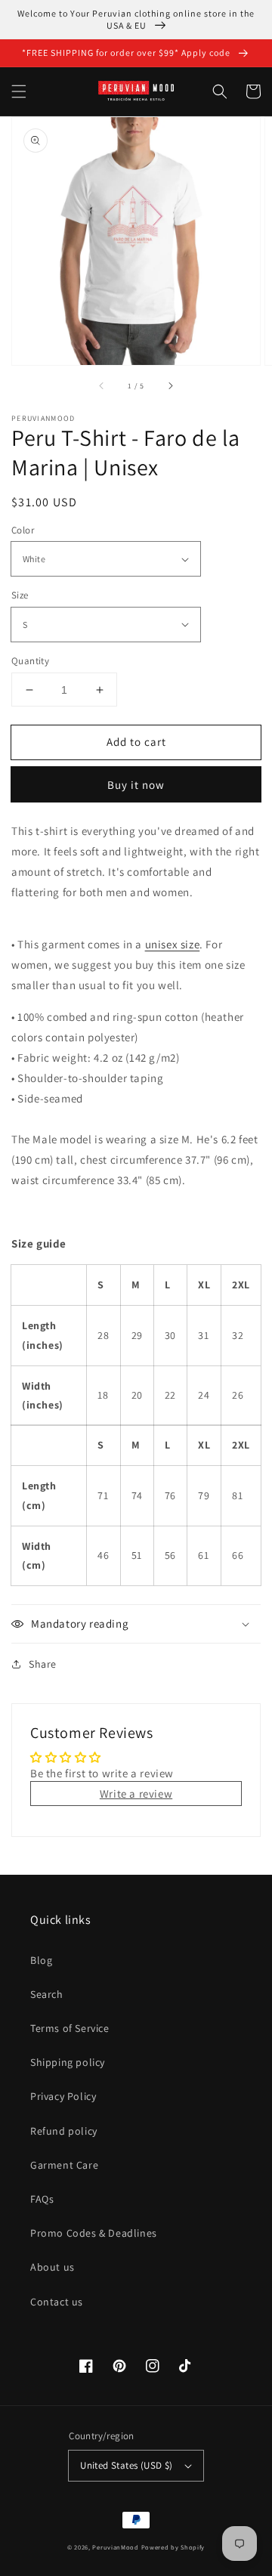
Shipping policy (68, 2062)
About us (53, 2267)
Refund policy (64, 2131)
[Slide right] (170, 386)
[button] (19, 91)
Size (20, 595)
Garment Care (64, 2165)
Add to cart (136, 742)
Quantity (30, 661)
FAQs (42, 2199)
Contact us (57, 2302)
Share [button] (43, 1664)
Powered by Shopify (173, 2547)
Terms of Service (70, 2028)
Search (47, 1994)
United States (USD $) (126, 2465)
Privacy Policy (63, 2096)
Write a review (136, 1794)
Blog (41, 1960)
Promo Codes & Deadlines (94, 2233)
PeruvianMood (115, 2547)
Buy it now (136, 785)
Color (23, 530)
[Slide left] (102, 386)
